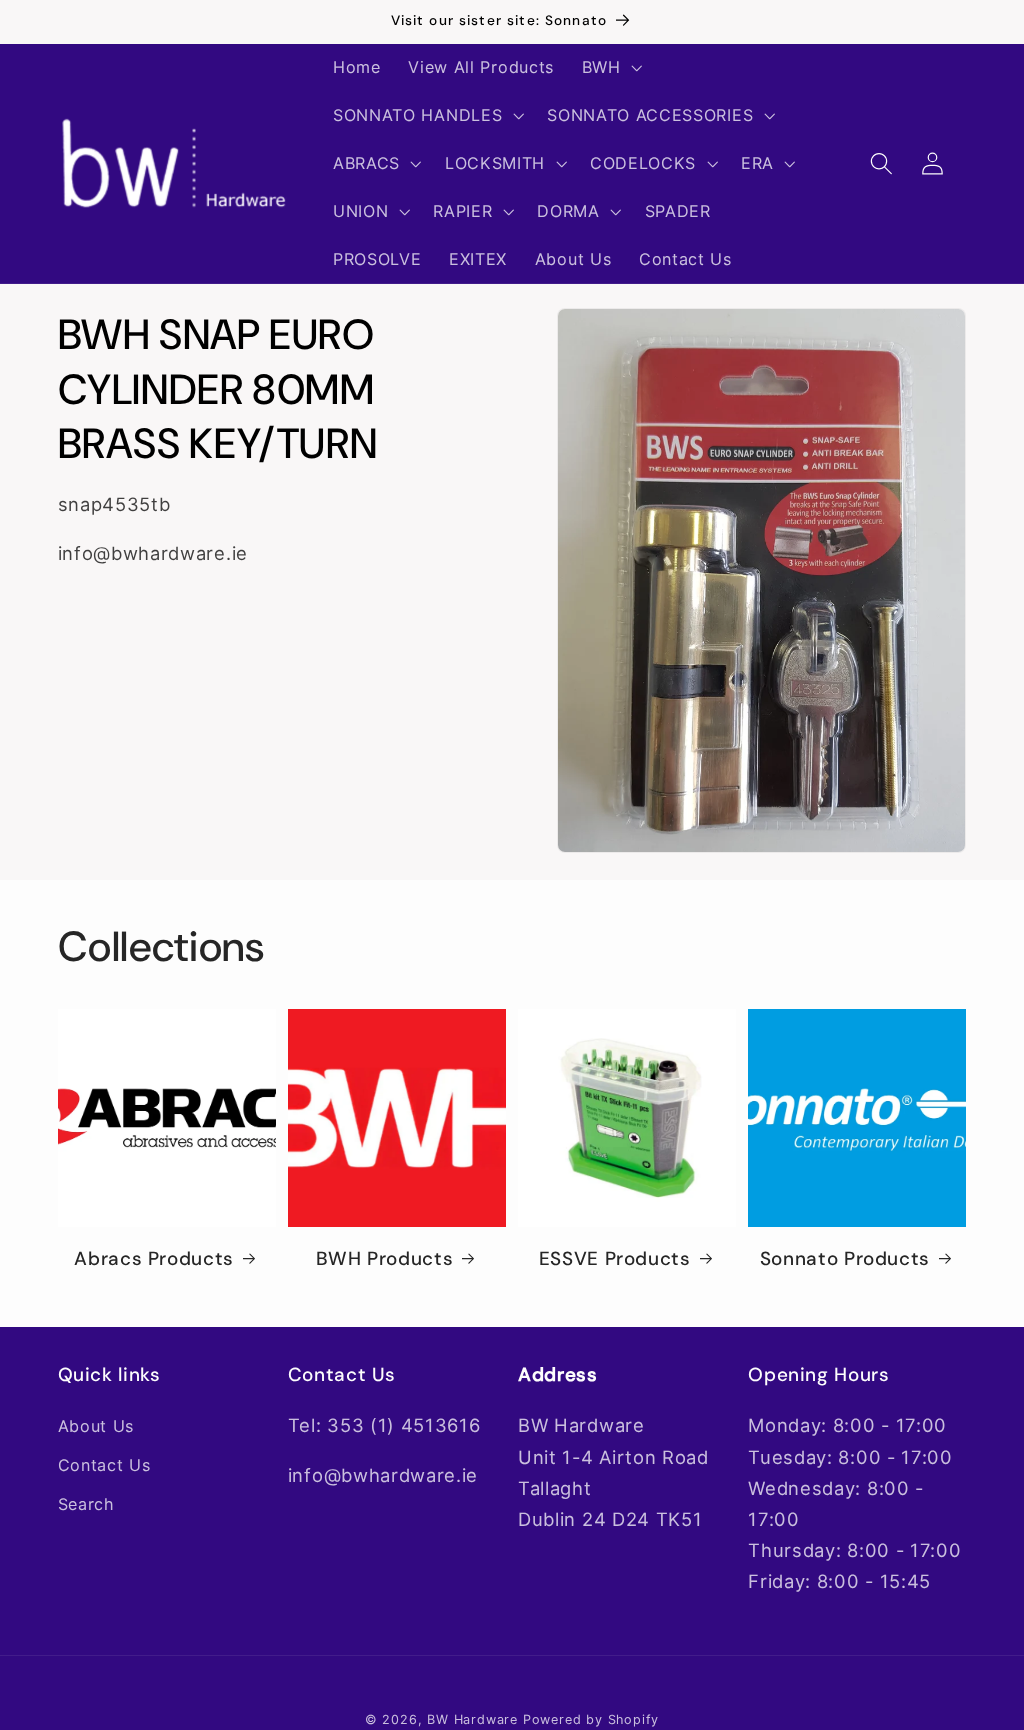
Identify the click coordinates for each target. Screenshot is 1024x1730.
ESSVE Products (615, 1259)
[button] (610, 68)
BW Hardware (472, 1719)
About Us (96, 1426)
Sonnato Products (845, 1259)
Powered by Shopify (591, 1719)
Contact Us (104, 1465)
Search (86, 1504)
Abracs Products (153, 1259)
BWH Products (385, 1259)
